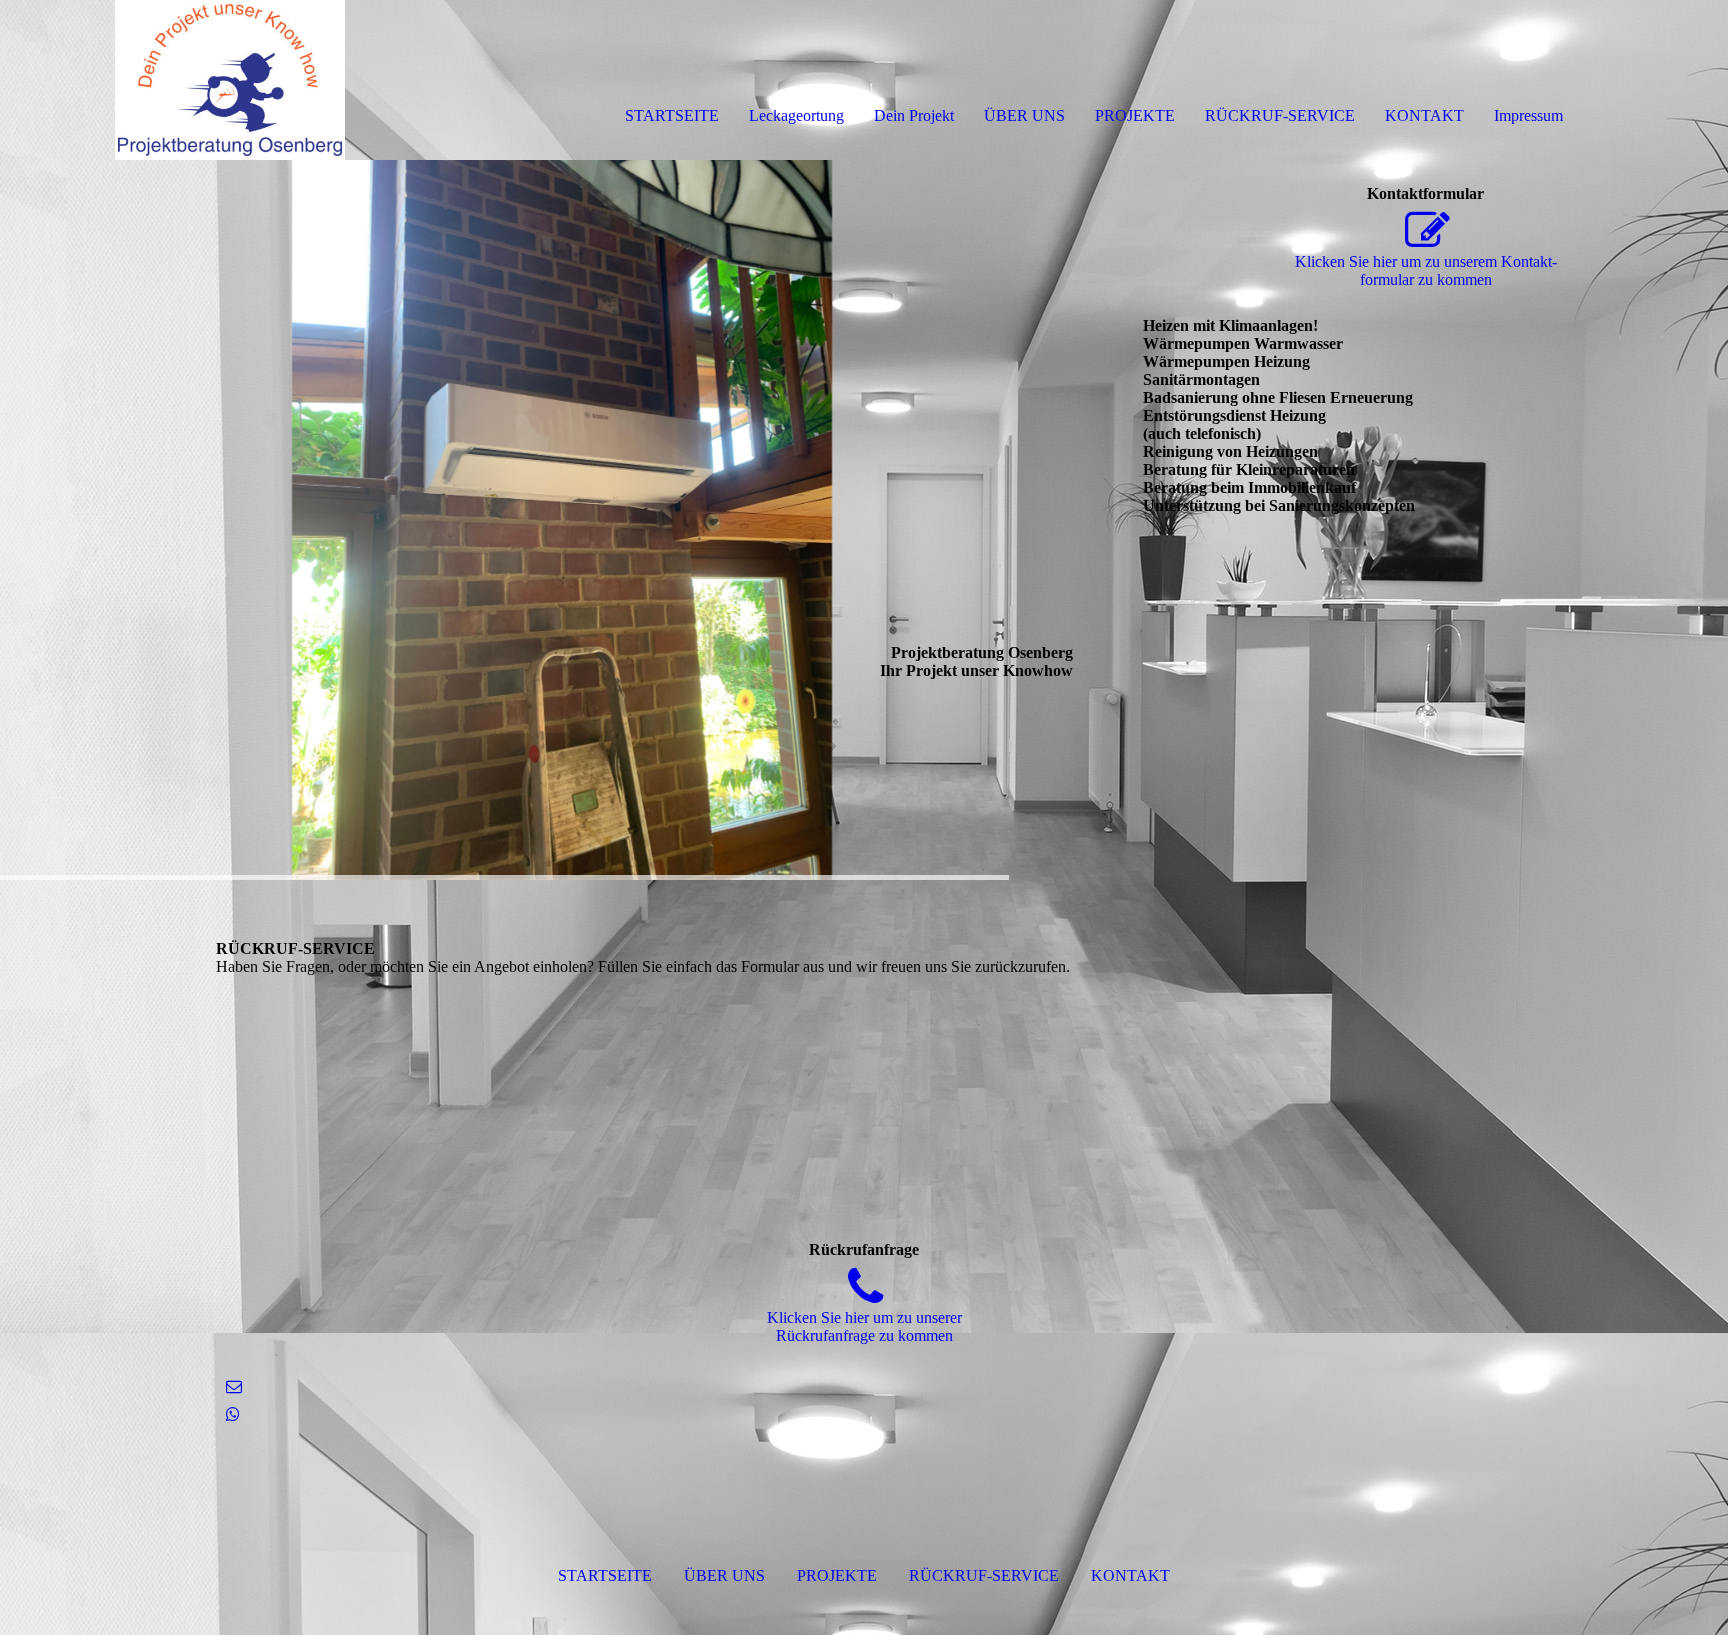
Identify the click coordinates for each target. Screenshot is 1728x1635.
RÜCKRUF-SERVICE (1280, 115)
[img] (230, 80)
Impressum (1528, 115)
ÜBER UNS (1024, 115)
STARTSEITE (672, 115)
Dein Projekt (914, 115)
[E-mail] (234, 1386)
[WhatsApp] (233, 1414)
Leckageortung (796, 115)
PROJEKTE (1135, 115)
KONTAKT (1424, 115)
